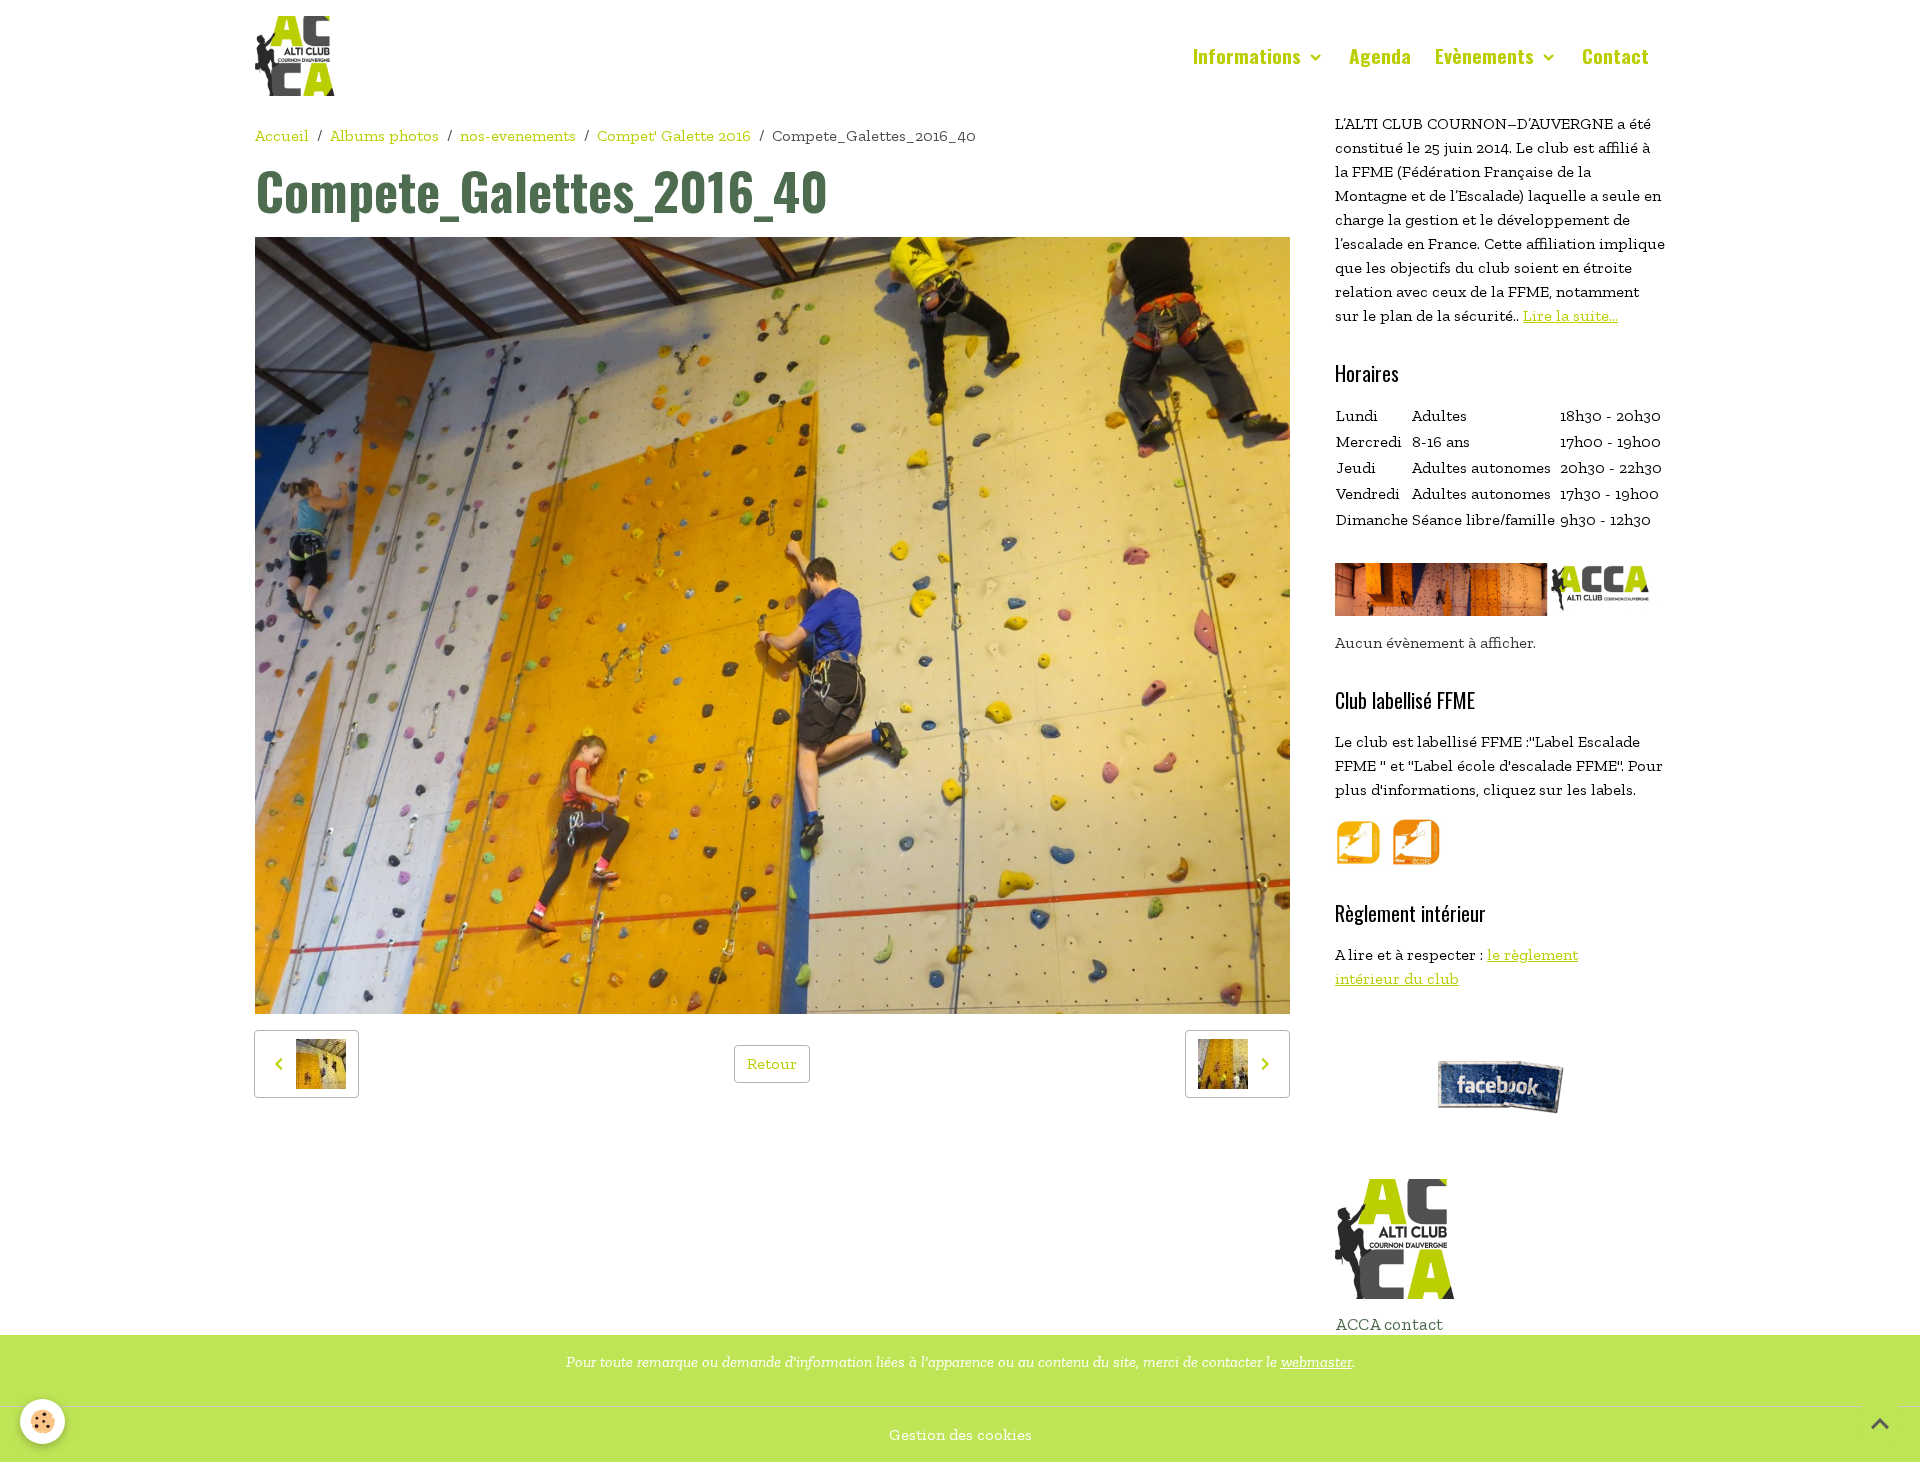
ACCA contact (1389, 1324)
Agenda (1380, 55)
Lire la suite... (1570, 315)
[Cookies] (42, 1421)
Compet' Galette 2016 (674, 135)
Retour (772, 1063)
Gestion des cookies (960, 1434)
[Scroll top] (1880, 1423)
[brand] (299, 56)
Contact (1615, 55)
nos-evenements (518, 135)
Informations (1249, 55)
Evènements (1487, 55)
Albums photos (384, 135)
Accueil (282, 135)
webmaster (1316, 1361)
